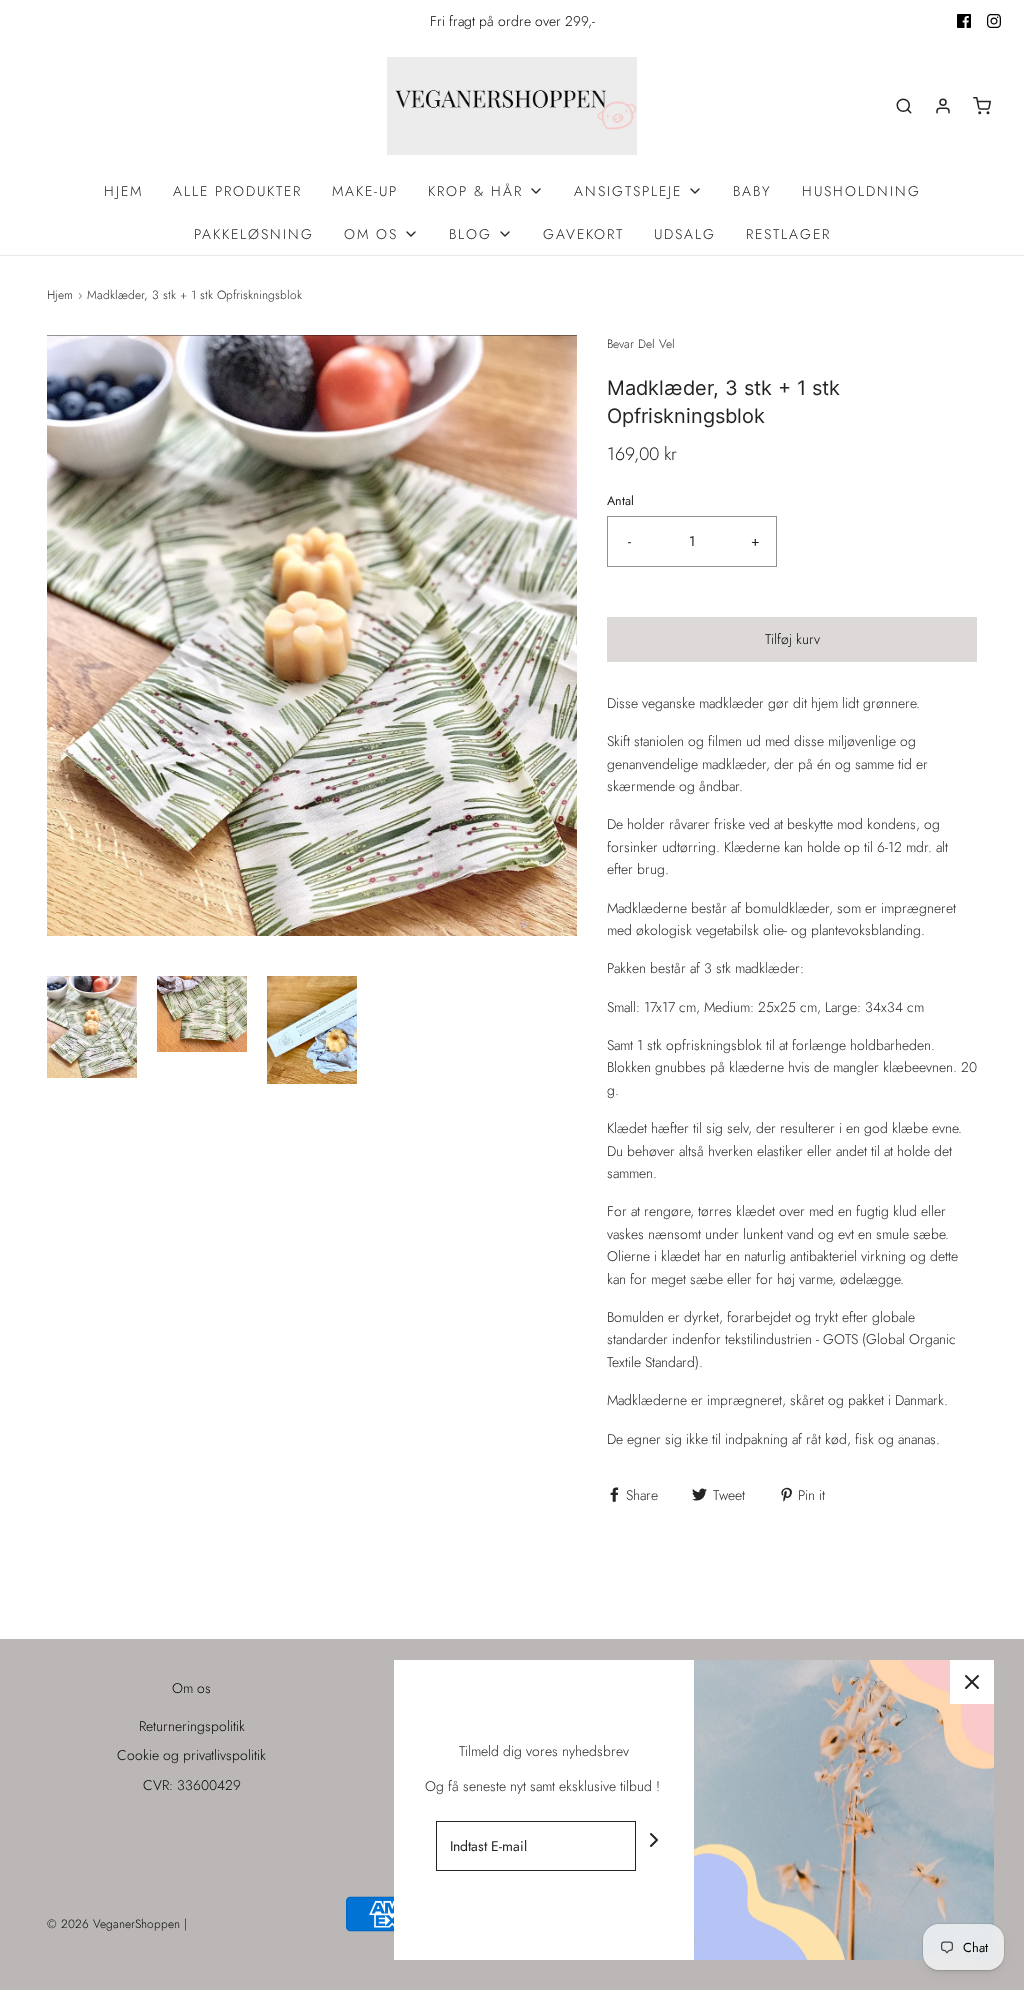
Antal (620, 501)
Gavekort (583, 234)
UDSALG (685, 234)
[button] (92, 1030)
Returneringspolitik (192, 1726)
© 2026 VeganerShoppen (113, 1924)
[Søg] (904, 106)
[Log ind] (943, 106)
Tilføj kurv (792, 639)
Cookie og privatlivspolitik (191, 1755)
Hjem (123, 191)
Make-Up (365, 191)
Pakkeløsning (254, 234)
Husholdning (861, 191)
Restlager (788, 234)
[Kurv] (982, 106)
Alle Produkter (237, 191)
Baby (752, 191)
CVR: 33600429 (192, 1785)
